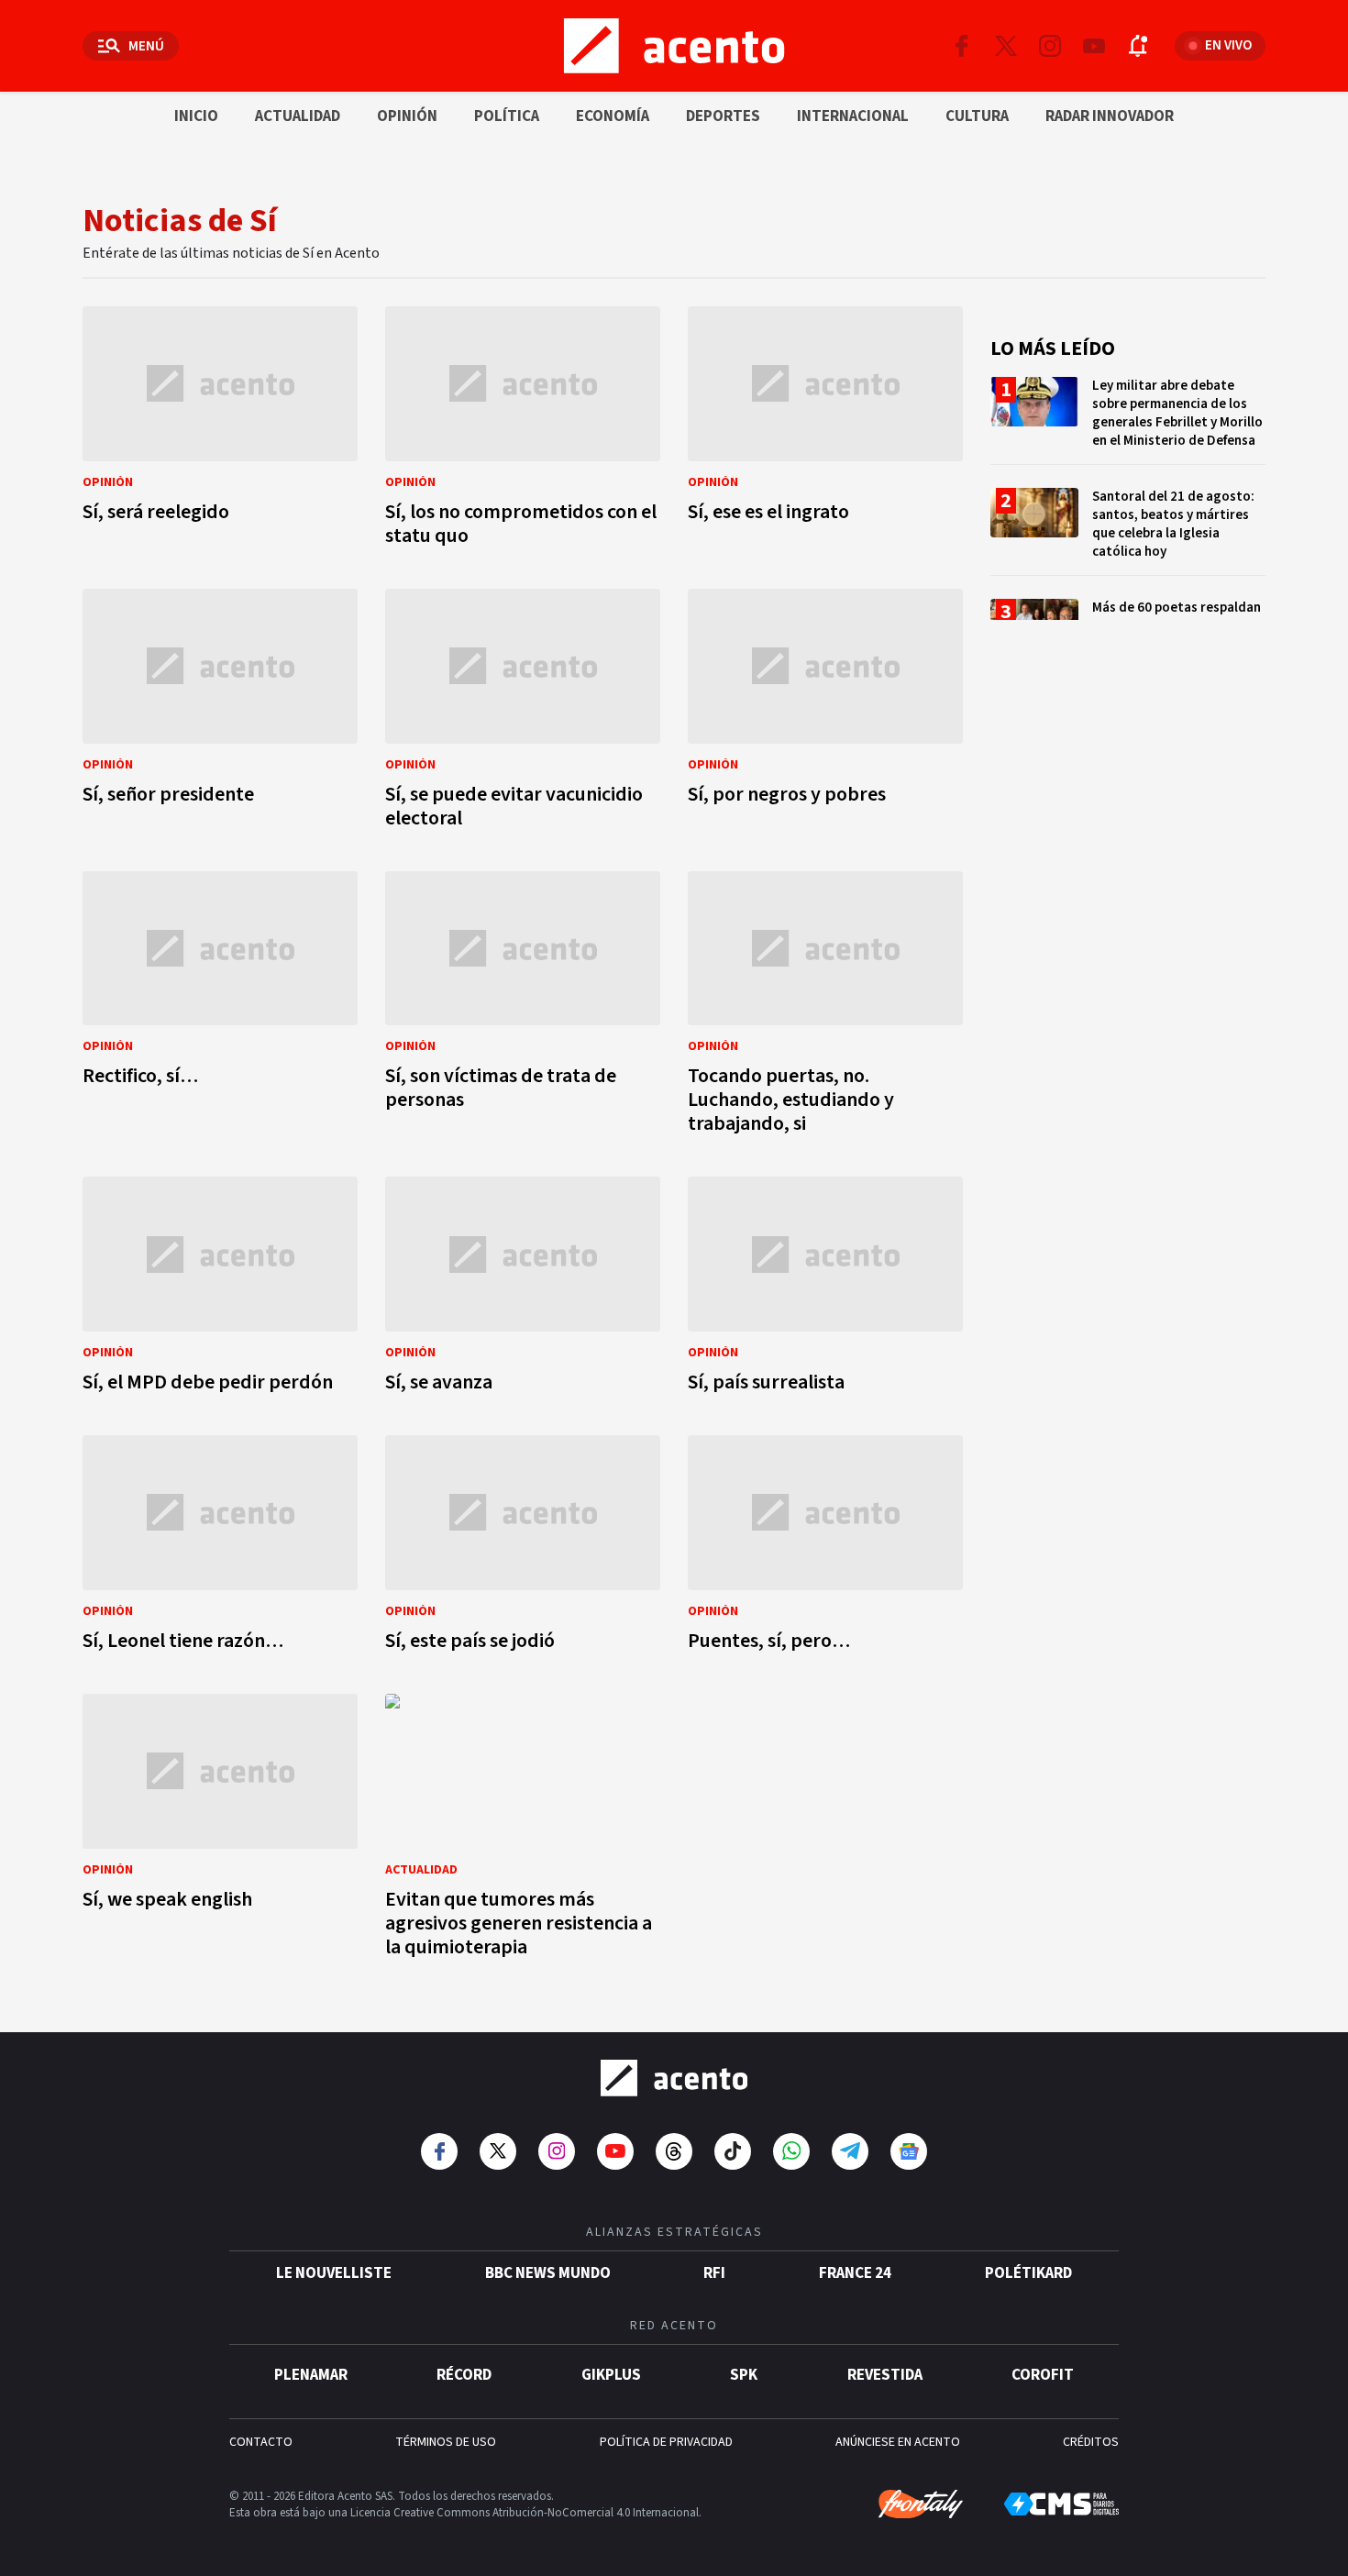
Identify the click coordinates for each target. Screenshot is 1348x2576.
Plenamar (311, 2375)
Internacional (853, 116)
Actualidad (298, 116)
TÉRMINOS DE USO (446, 2442)
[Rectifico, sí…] (220, 1008)
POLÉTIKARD (1028, 2273)
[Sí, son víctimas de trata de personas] (523, 1008)
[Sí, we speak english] (220, 1831)
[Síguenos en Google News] (909, 2151)
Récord (464, 2375)
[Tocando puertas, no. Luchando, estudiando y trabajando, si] (825, 1008)
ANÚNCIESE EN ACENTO (898, 2442)
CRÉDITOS (1091, 2442)
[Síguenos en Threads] (674, 2151)
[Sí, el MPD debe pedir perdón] (220, 1290)
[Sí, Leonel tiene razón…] (220, 1548)
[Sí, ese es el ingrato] (825, 431)
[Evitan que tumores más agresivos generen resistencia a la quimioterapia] (523, 1831)
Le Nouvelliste (334, 2273)
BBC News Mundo (548, 2273)
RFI (714, 2273)
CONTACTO (261, 2442)
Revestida (885, 2375)
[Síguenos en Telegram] (850, 2151)
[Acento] (674, 2078)
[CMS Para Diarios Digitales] (1061, 2504)
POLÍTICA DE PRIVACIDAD (666, 2442)
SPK (744, 2375)
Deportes (723, 116)
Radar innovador (1110, 116)
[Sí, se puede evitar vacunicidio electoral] (523, 714)
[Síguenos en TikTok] (733, 2151)
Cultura (977, 116)
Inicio (196, 116)
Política (507, 116)
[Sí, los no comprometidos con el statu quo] (523, 431)
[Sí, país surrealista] (825, 1290)
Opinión (407, 116)
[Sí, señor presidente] (220, 714)
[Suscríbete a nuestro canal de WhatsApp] (791, 2151)
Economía (613, 116)
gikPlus (611, 2375)
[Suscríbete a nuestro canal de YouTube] (1094, 46)
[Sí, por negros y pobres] (825, 714)
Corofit (1043, 2375)
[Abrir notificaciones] (1138, 46)
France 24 (855, 2273)
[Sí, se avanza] (523, 1290)
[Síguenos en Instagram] (1050, 46)
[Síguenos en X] (1006, 46)
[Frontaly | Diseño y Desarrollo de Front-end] (921, 2504)
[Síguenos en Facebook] (962, 46)
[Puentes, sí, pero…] (825, 1548)
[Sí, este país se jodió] (523, 1548)
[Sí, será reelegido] (220, 431)
